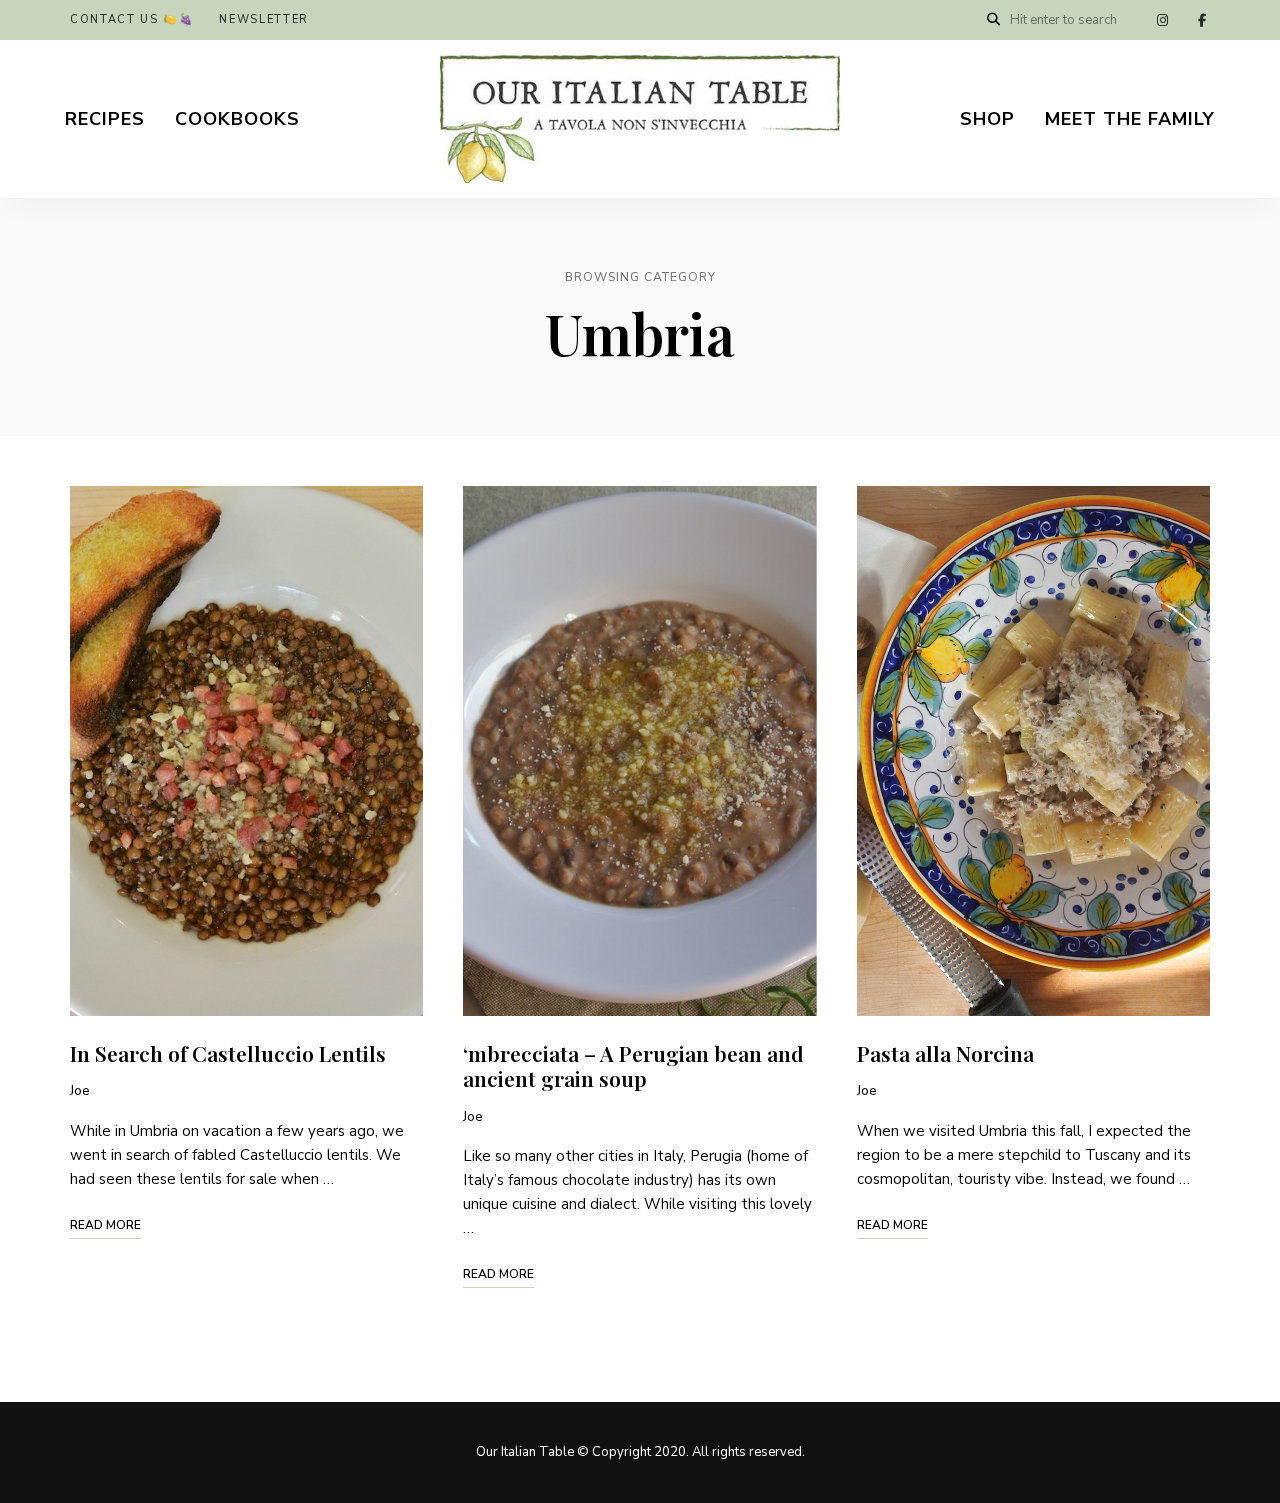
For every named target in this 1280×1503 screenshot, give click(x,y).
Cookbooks (237, 119)
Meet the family (1130, 119)
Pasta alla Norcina (945, 1053)
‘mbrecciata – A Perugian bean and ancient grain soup (633, 1065)
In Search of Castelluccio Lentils (228, 1053)
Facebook (1202, 20)
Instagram (1162, 20)
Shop (987, 119)
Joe (80, 1091)
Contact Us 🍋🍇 (132, 19)
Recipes (105, 119)
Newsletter (264, 19)
